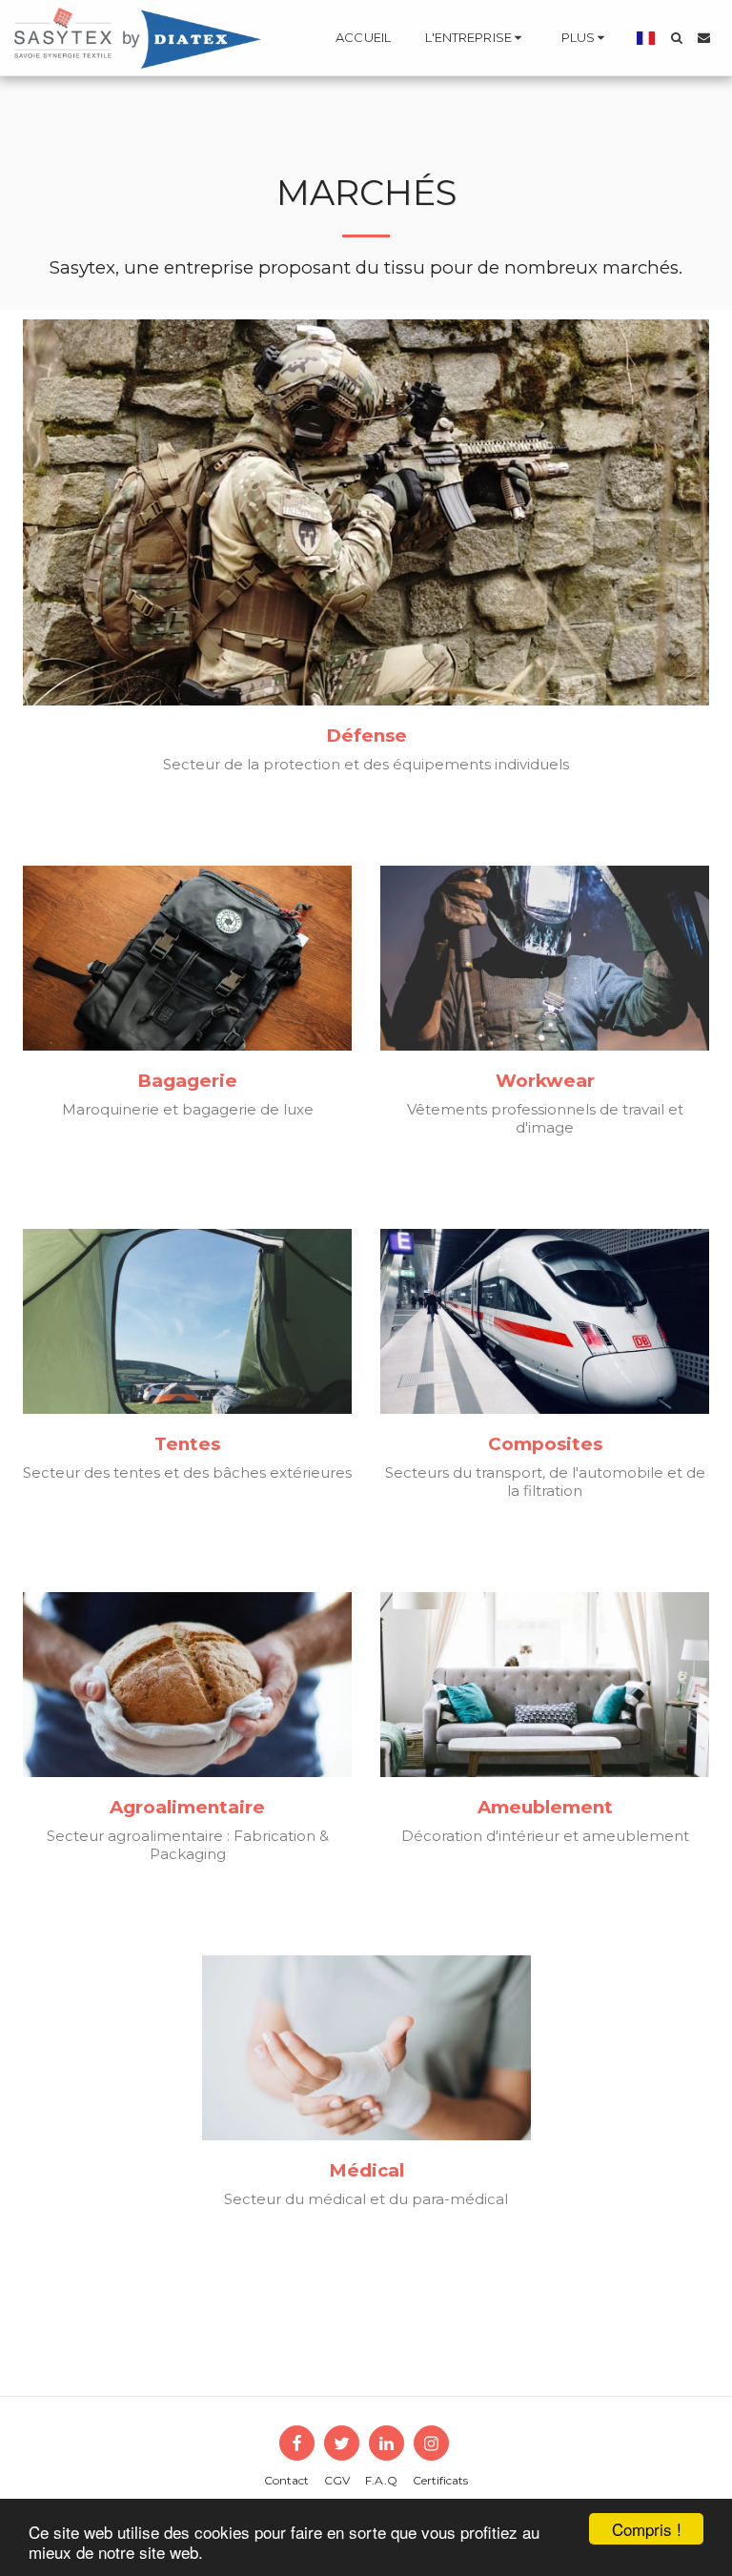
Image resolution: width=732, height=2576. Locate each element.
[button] (476, 38)
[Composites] (545, 1321)
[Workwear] (545, 958)
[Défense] (366, 512)
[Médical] (366, 2048)
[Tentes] (187, 1321)
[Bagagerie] (187, 958)
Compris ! (647, 2529)
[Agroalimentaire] (187, 1685)
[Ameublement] (545, 1685)
